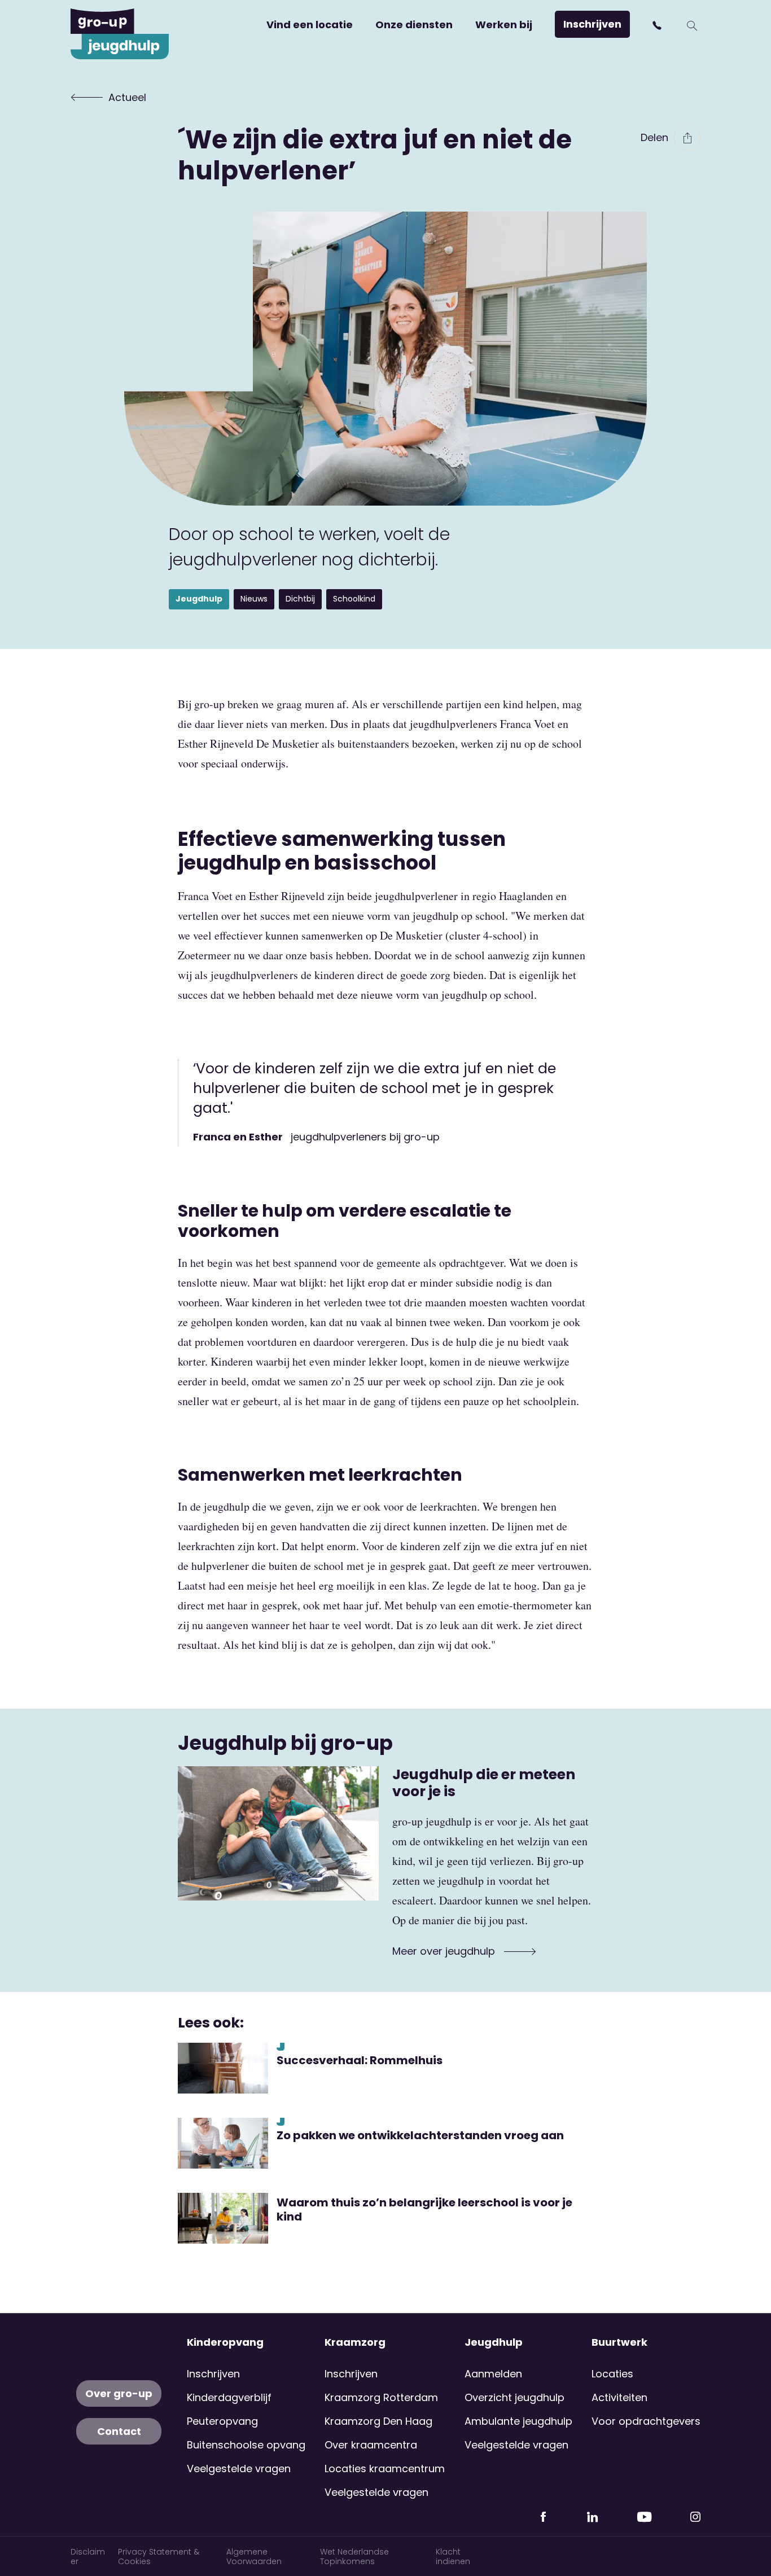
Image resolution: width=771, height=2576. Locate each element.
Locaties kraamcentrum (385, 2469)
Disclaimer (88, 2557)
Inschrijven (592, 24)
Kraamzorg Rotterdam (381, 2397)
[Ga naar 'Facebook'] (543, 2512)
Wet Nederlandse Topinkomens (354, 2557)
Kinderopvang (225, 2342)
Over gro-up (119, 2393)
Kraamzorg (355, 2342)
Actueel (127, 97)
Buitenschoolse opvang (246, 2445)
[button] (658, 25)
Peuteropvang (222, 2421)
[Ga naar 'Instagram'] (695, 2512)
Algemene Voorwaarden (254, 2557)
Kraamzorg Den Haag (378, 2421)
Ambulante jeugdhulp (518, 2421)
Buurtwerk (619, 2342)
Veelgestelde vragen (239, 2469)
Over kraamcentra (371, 2445)
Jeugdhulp (494, 2342)
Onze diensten (414, 25)
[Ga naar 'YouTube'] (644, 2512)
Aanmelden (493, 2374)
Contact (119, 2431)
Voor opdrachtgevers (646, 2421)
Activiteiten (619, 2397)
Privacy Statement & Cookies (159, 2557)
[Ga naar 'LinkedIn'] (592, 2512)
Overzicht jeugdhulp (514, 2397)
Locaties (612, 2374)
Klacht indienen (453, 2557)
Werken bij (504, 25)
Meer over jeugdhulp (445, 1951)
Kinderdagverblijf (229, 2397)
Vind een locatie (310, 25)
